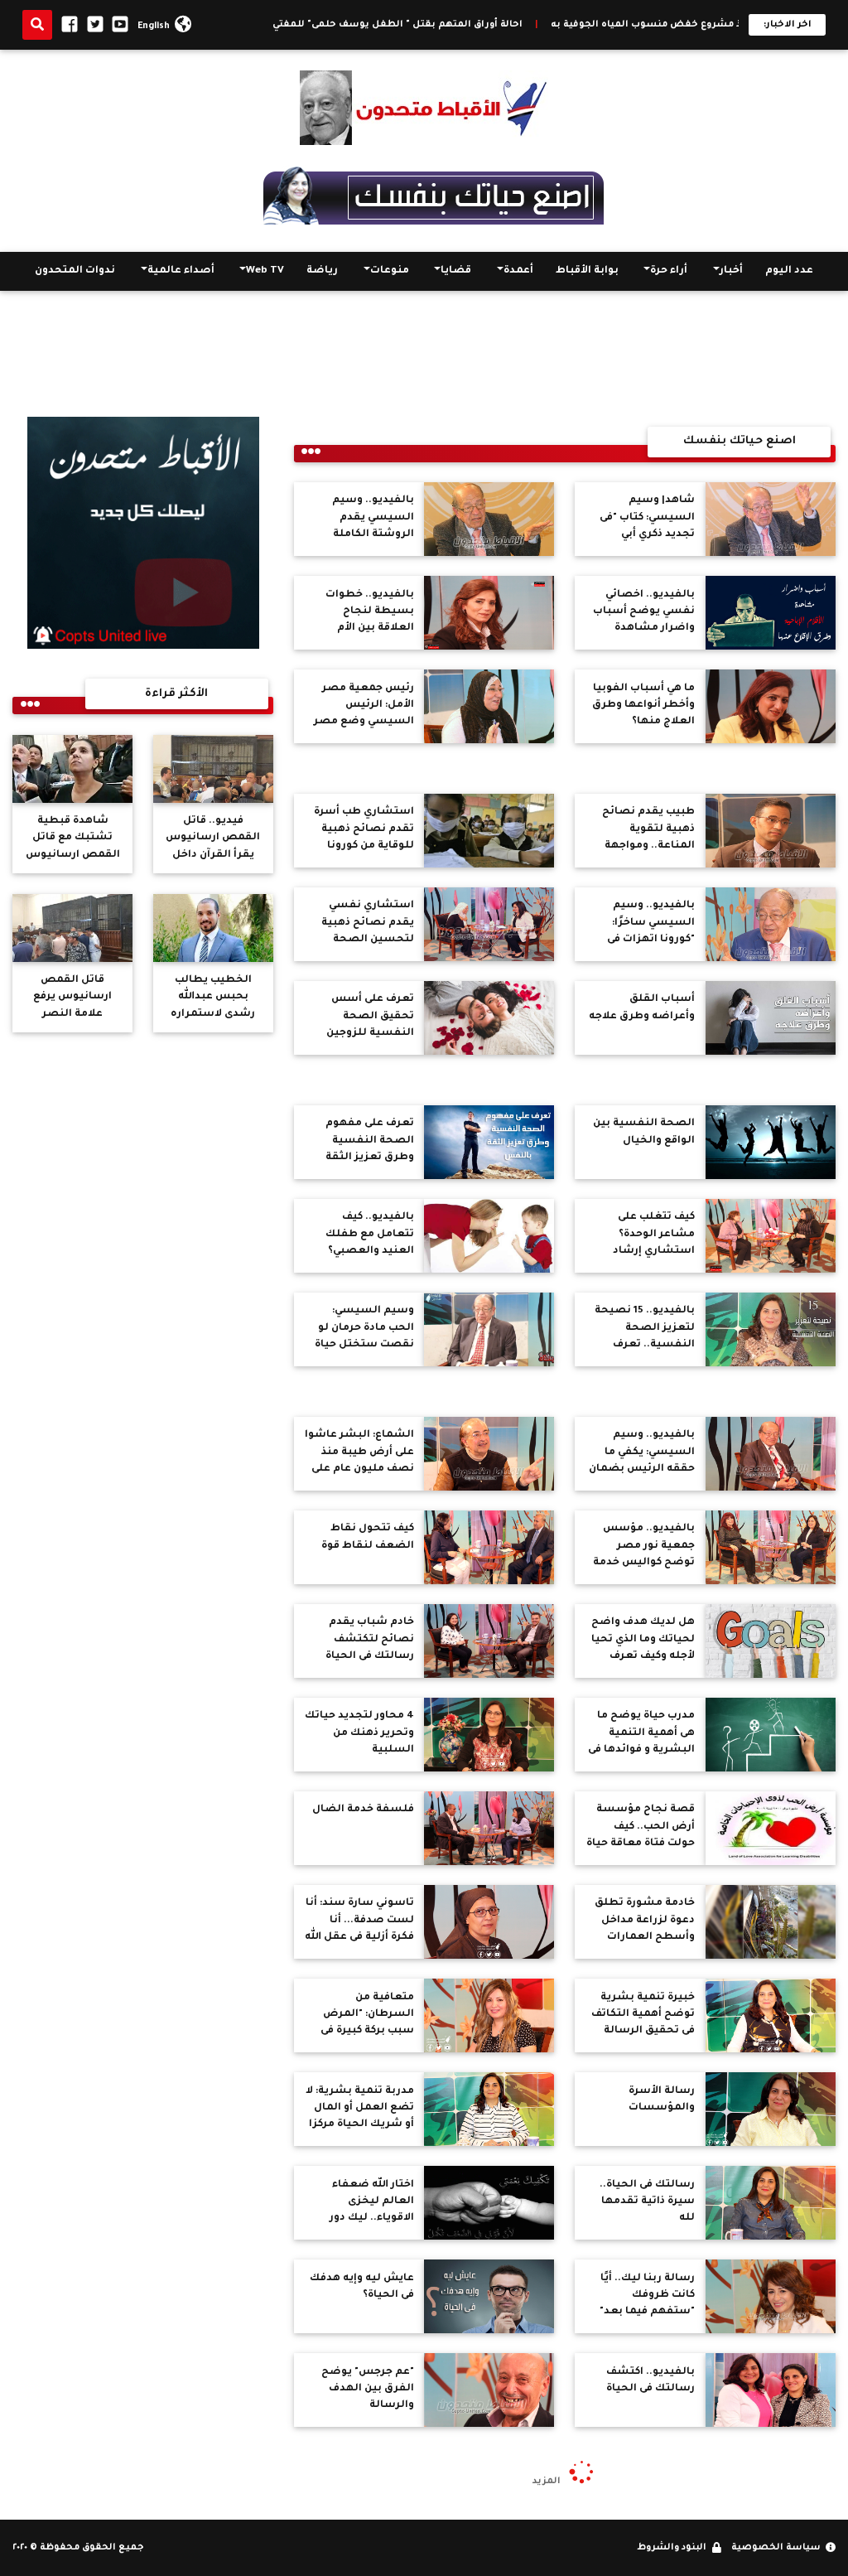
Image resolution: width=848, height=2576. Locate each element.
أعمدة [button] (518, 271)
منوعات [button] (390, 271)
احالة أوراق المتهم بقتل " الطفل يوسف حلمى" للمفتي (479, 25)
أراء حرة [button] (669, 271)
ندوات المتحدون (75, 271)
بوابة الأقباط (587, 271)
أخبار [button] (731, 271)
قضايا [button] (456, 271)
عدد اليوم (789, 271)
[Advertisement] (424, 359)
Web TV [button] (265, 271)
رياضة (322, 271)
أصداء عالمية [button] (181, 271)
